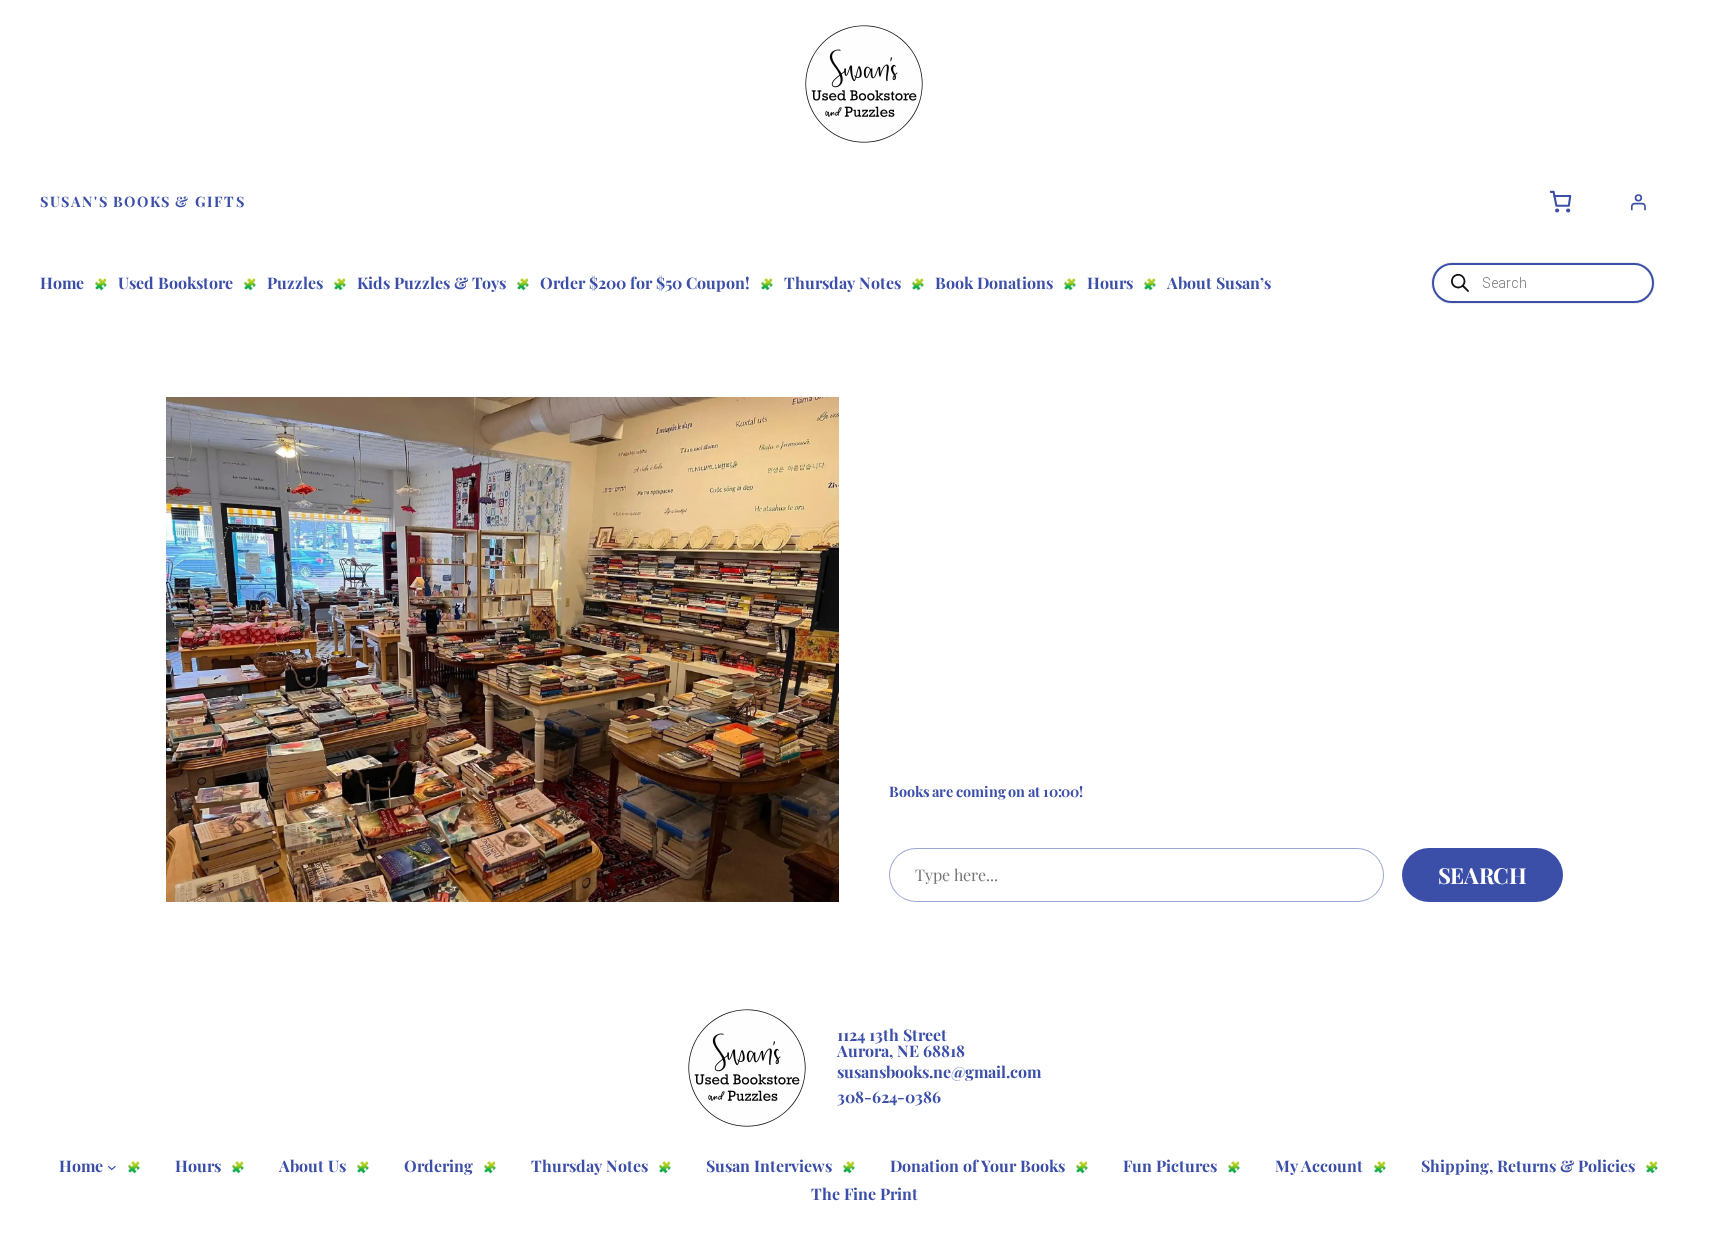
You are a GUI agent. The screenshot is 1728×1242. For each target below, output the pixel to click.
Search (1482, 875)
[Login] (1638, 202)
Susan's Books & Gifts (143, 201)
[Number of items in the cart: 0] (1560, 201)
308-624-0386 (889, 1096)
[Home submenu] (112, 1167)
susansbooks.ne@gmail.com (939, 1071)
